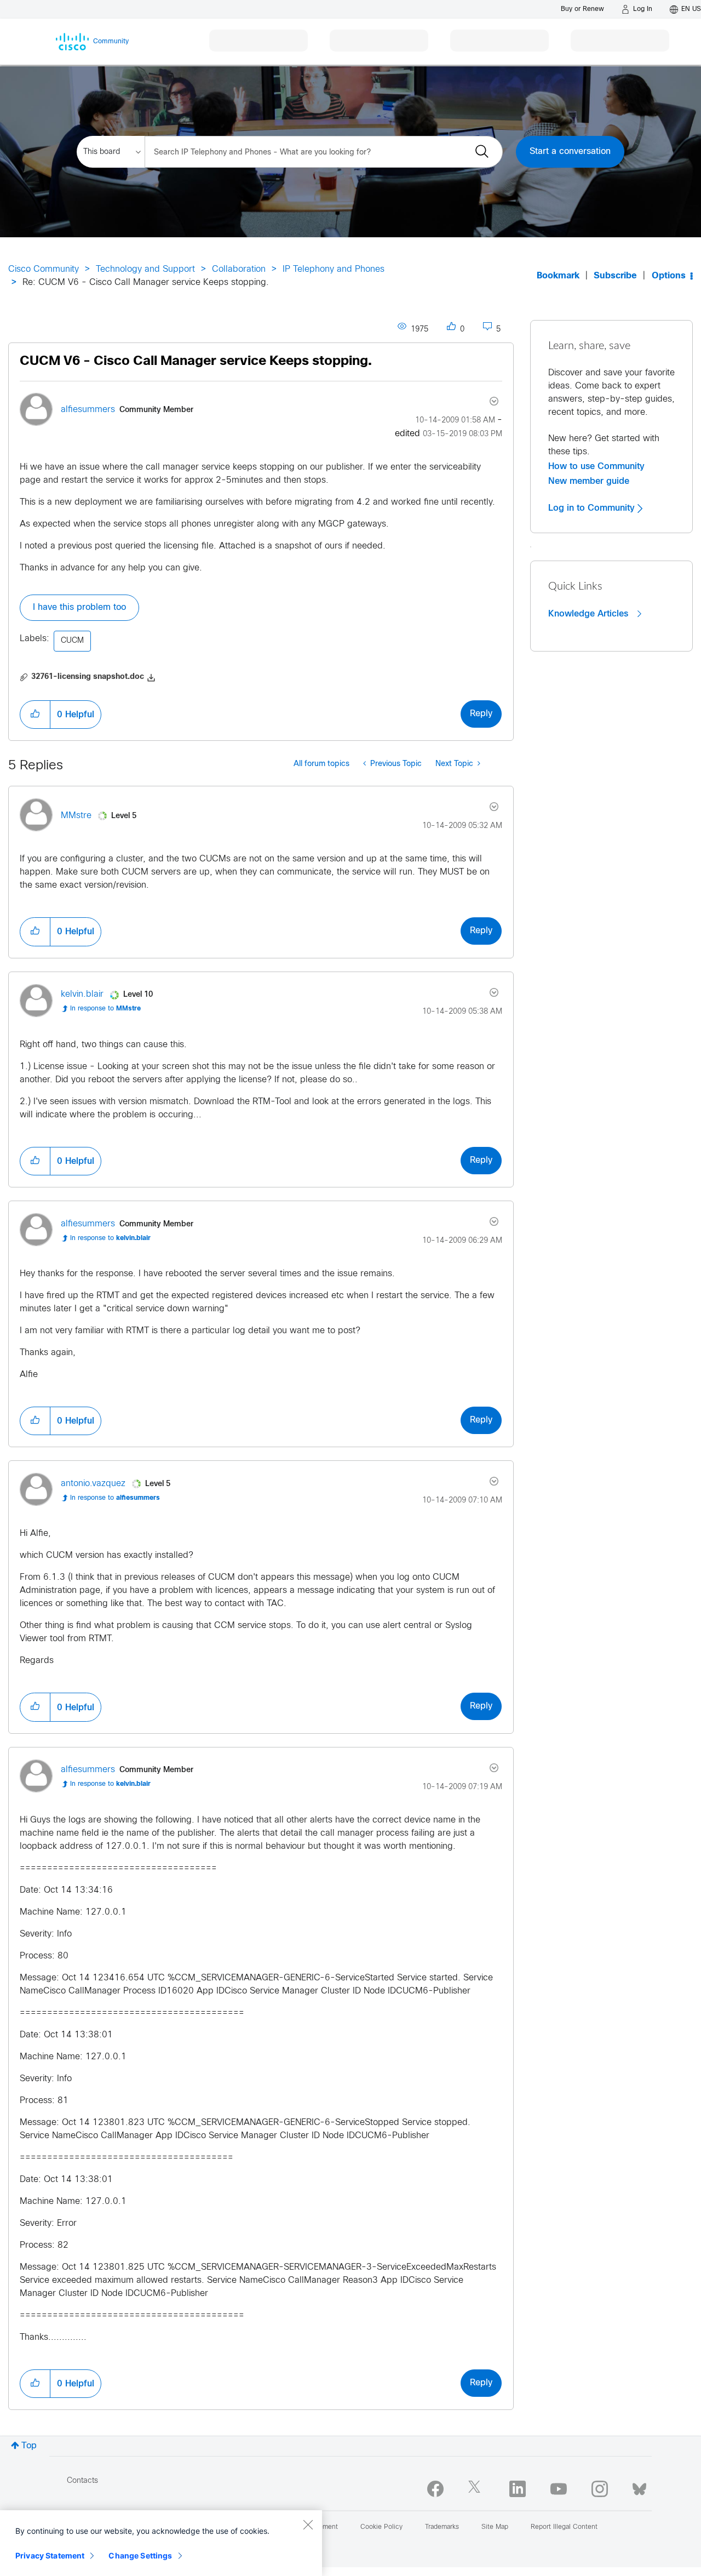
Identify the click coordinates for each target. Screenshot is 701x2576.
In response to (105, 1009)
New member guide (589, 481)
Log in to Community (593, 508)
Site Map (495, 2527)
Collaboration (239, 269)
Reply (481, 714)
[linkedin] (518, 2489)
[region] (161, 2543)
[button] (35, 715)
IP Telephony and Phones (334, 269)
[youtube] (559, 2489)
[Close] (308, 2524)
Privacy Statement (50, 2555)
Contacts (82, 2481)
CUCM (72, 641)
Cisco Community (44, 269)
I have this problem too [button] (79, 607)
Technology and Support (145, 269)
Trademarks (442, 2527)
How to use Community (596, 466)
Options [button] (669, 276)
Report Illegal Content (564, 2527)
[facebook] (435, 2489)
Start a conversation (570, 152)
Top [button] (29, 2446)
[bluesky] (639, 2487)
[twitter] (476, 2489)
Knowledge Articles (590, 614)
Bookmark (558, 276)
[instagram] (600, 2489)
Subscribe (615, 276)
